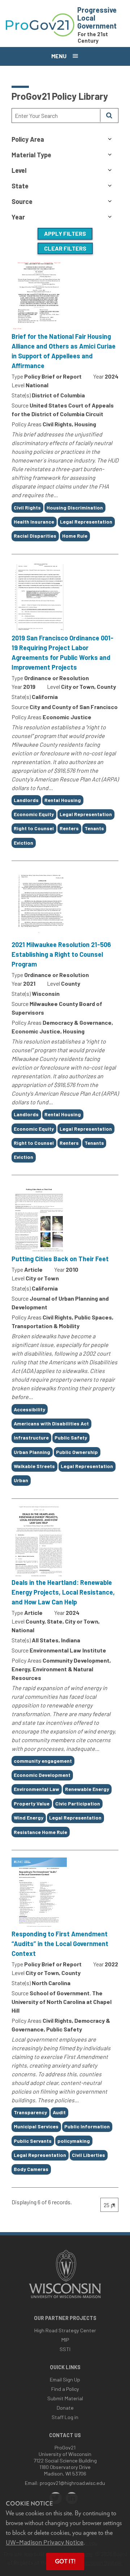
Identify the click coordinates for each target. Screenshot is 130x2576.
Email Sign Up (65, 2379)
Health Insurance (34, 522)
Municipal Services (36, 2126)
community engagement (43, 1761)
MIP (65, 2340)
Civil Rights (27, 507)
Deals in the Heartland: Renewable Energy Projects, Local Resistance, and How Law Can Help (63, 1592)
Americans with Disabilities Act (51, 1423)
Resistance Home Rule (40, 1832)
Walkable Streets (34, 1466)
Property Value (32, 1803)
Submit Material (65, 2398)
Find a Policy (65, 2389)
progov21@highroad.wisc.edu (72, 2483)
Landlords (26, 800)
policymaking (74, 2141)
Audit (59, 2112)
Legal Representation (86, 522)
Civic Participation (78, 1803)
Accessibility (29, 1409)
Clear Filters (65, 248)
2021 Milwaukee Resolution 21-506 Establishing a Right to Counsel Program (61, 954)
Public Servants (33, 2141)
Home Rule (75, 536)
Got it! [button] (65, 2561)
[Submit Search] (109, 116)
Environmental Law (36, 1789)
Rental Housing (63, 800)
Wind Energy (29, 1818)
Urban (21, 1480)
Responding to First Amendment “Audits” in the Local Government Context (60, 1944)
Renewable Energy (87, 1789)
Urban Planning (32, 1452)
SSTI (65, 2349)
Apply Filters (65, 233)
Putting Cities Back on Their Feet (60, 1259)
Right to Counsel (34, 828)
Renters (69, 828)
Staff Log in (65, 2417)
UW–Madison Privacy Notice (45, 2542)
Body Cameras (31, 2169)
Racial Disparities (35, 536)
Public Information (87, 2126)
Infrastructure (31, 1438)
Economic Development (42, 1775)
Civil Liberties (88, 2155)
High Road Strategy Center (65, 2330)
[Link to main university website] (65, 2299)
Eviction (23, 843)
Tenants (94, 828)
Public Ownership (77, 1452)
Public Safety (71, 1438)
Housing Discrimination (75, 507)
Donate (65, 2408)
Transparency (30, 2112)
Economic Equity (34, 814)
